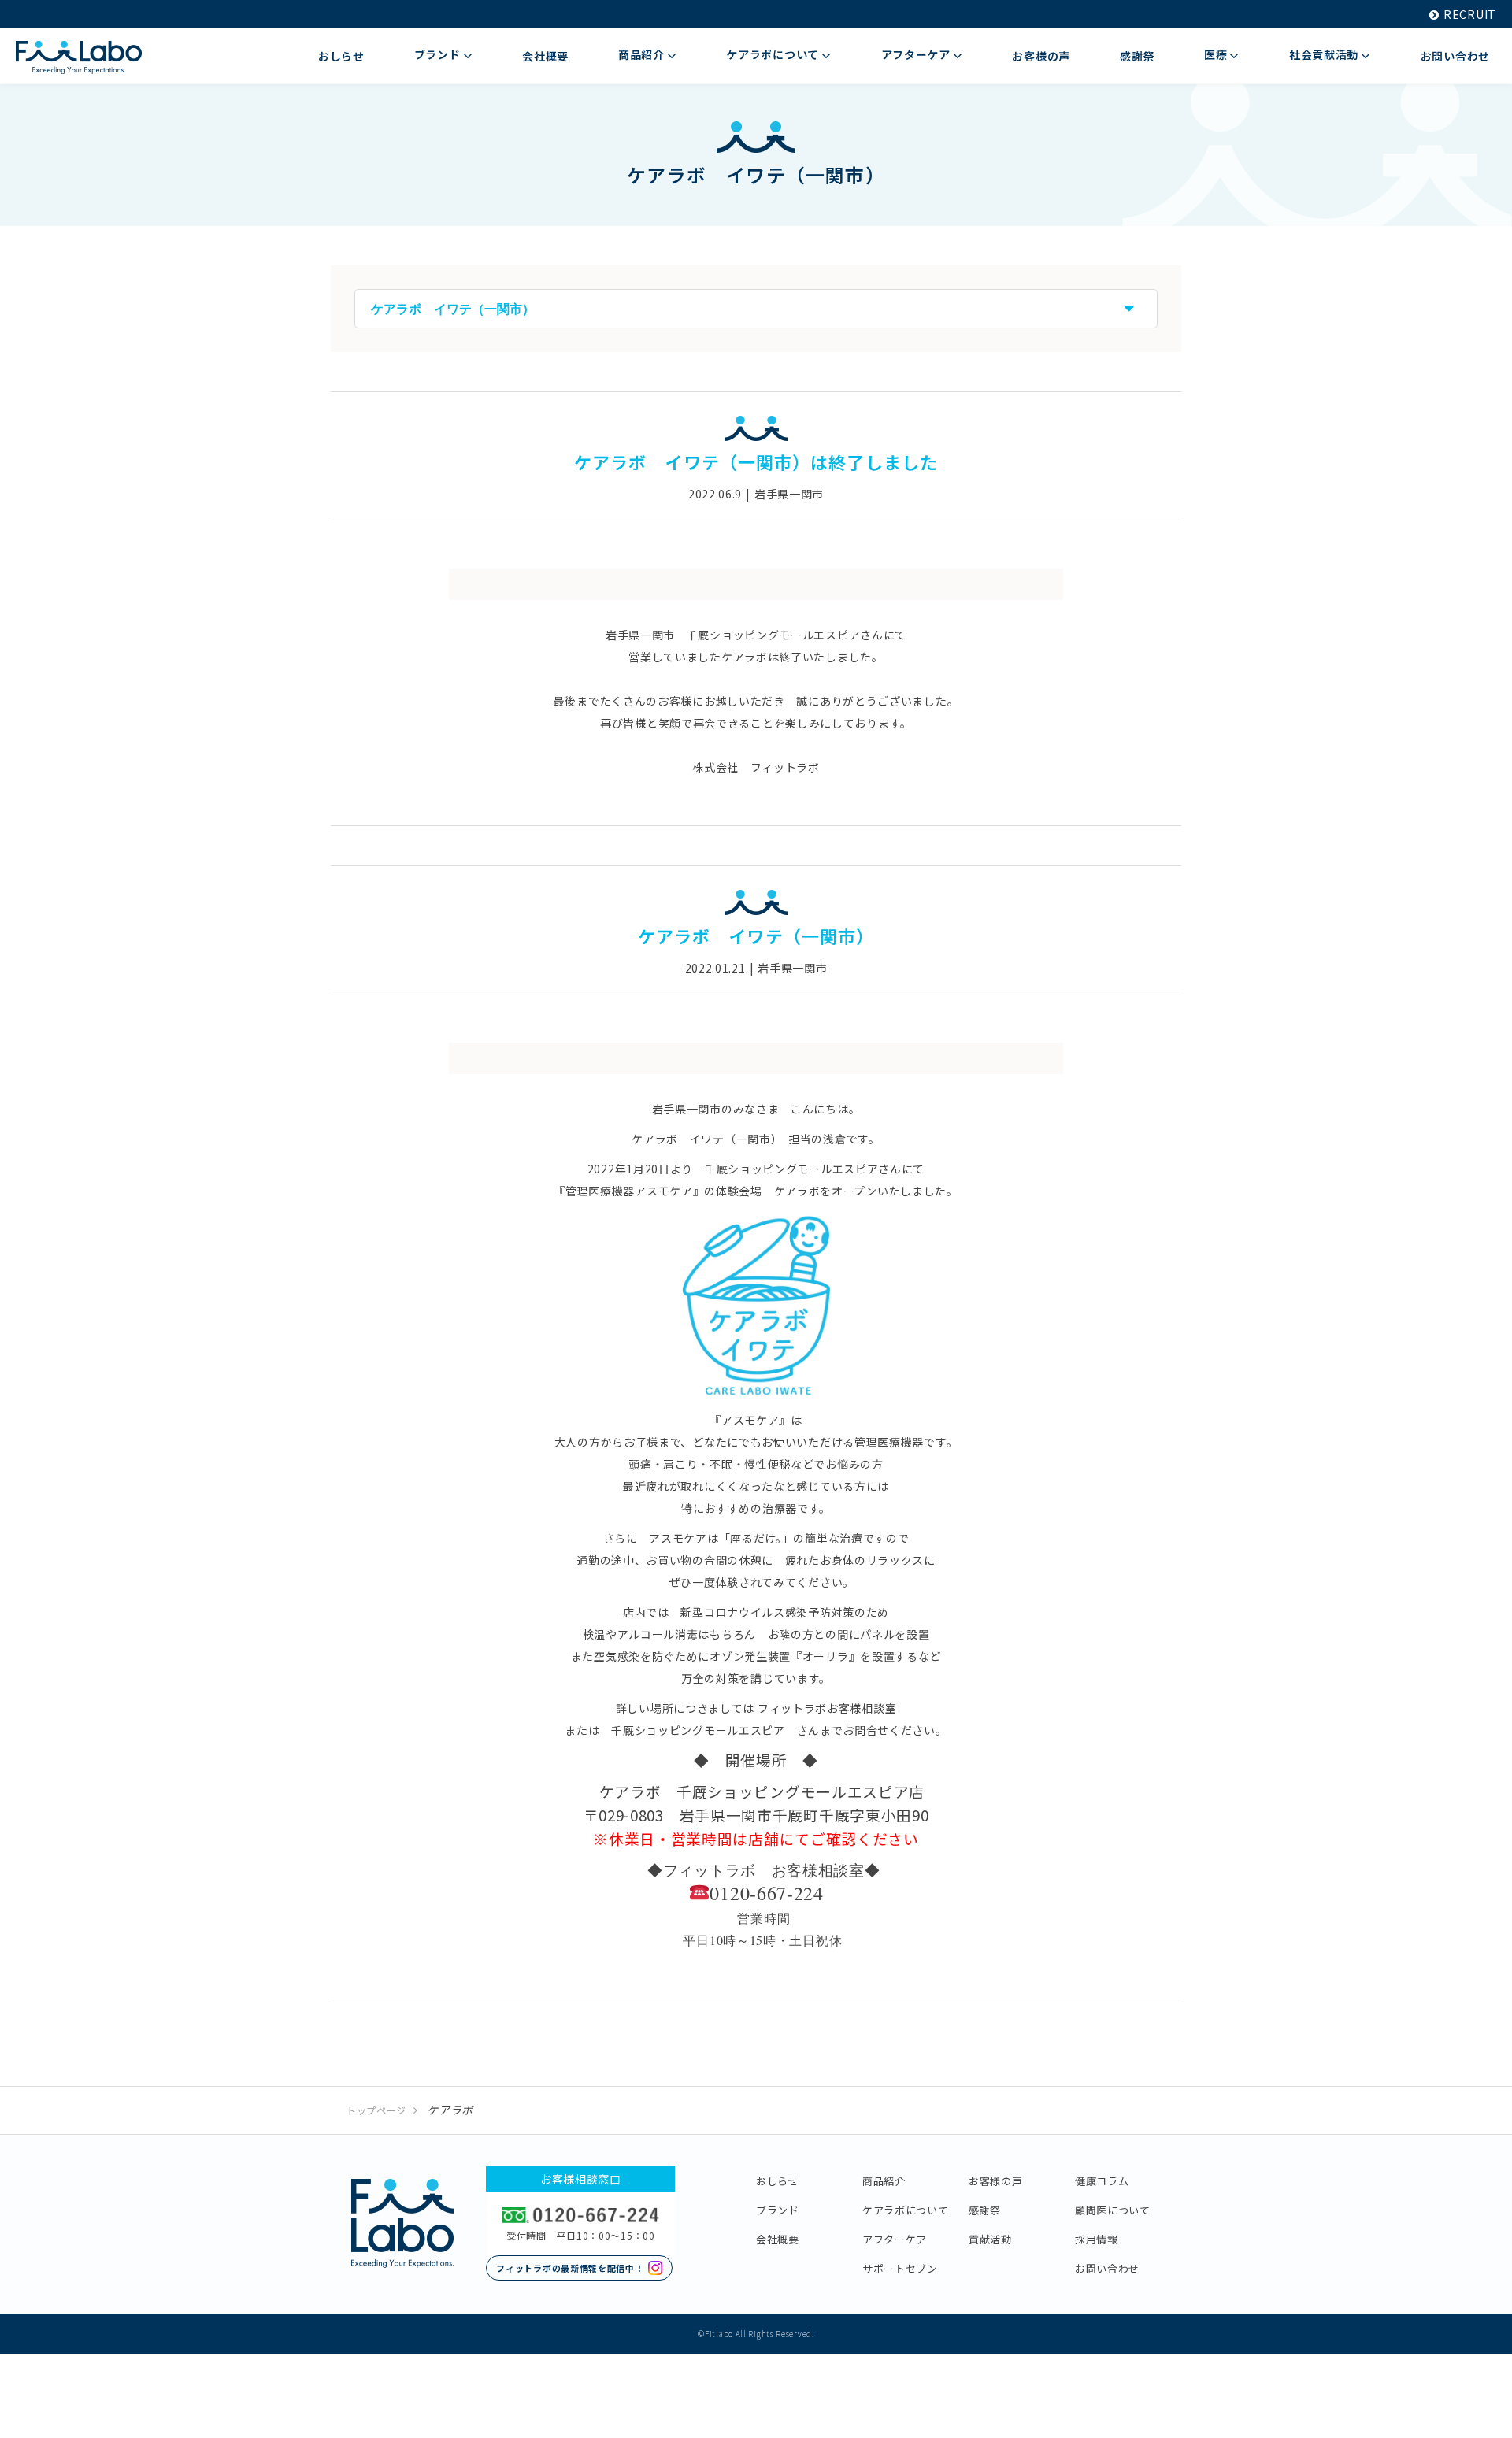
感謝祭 (985, 2210)
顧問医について (1113, 2210)
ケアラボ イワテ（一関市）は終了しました (756, 461)
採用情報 (1097, 2239)
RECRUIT (1470, 14)
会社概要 (778, 2239)
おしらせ (778, 2181)
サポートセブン (900, 2268)
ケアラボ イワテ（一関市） (756, 936)
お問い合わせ (1107, 2268)
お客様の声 (996, 2181)
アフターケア (895, 2239)
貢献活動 (990, 2239)
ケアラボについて (906, 2210)
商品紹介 (884, 2181)
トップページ (376, 2110)
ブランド (778, 2210)
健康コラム (1102, 2181)
